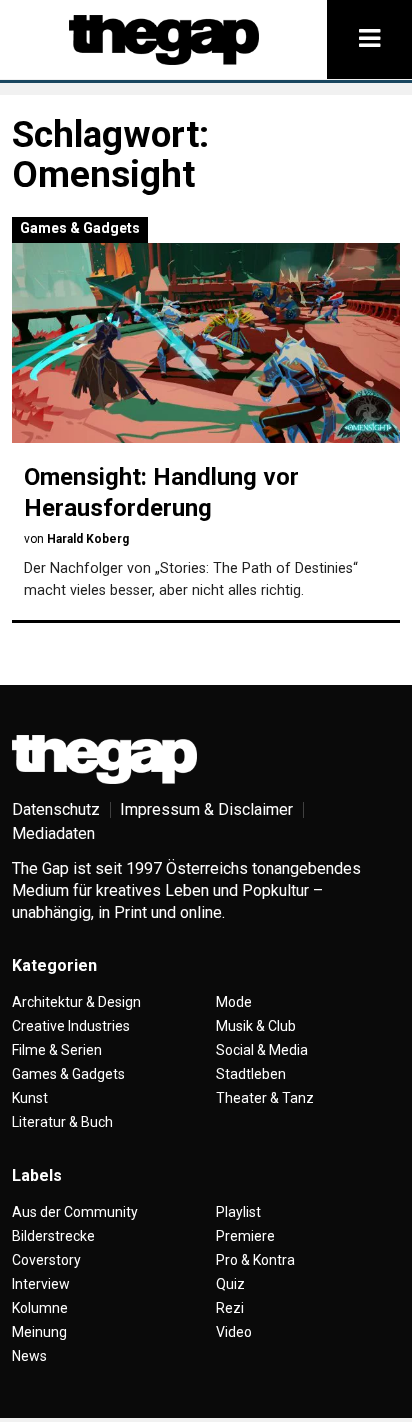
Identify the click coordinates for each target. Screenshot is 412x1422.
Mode (234, 1002)
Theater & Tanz (265, 1098)
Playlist (238, 1212)
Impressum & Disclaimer (206, 809)
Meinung (39, 1332)
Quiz (230, 1284)
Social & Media (262, 1050)
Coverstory (46, 1260)
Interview (41, 1284)
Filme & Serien (57, 1050)
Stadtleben (251, 1074)
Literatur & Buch (62, 1122)
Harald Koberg (88, 539)
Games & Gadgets (80, 228)
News (29, 1356)
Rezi (230, 1308)
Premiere (245, 1236)
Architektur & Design (76, 1002)
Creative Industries (71, 1026)
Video (234, 1332)
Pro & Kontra (255, 1260)
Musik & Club (256, 1026)
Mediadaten (53, 833)
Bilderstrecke (53, 1236)
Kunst (30, 1098)
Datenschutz (56, 809)
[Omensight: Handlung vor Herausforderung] (206, 343)
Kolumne (40, 1308)
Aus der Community (75, 1212)
